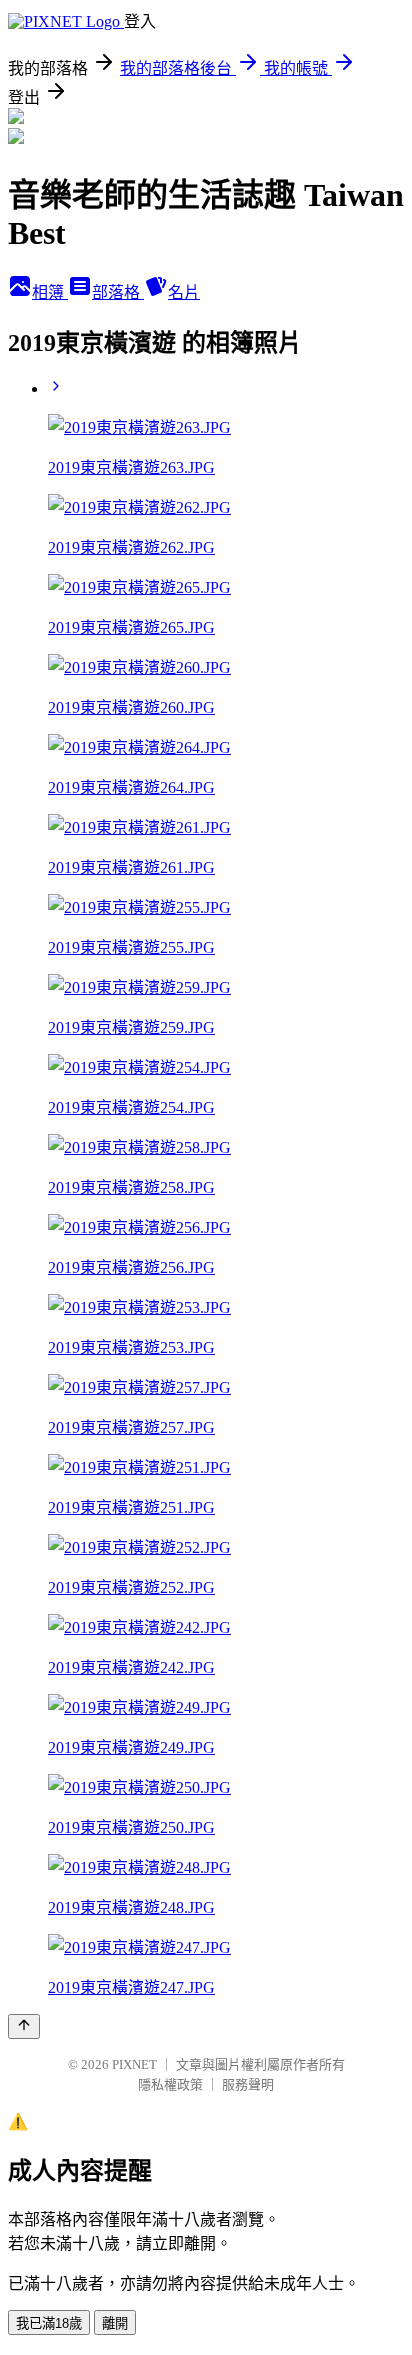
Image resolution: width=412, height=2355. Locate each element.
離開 (115, 2323)
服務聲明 (248, 2084)
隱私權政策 (170, 2084)
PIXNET (134, 2064)
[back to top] (24, 2026)
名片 (184, 292)
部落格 (118, 292)
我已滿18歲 (49, 2323)
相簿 (50, 292)
